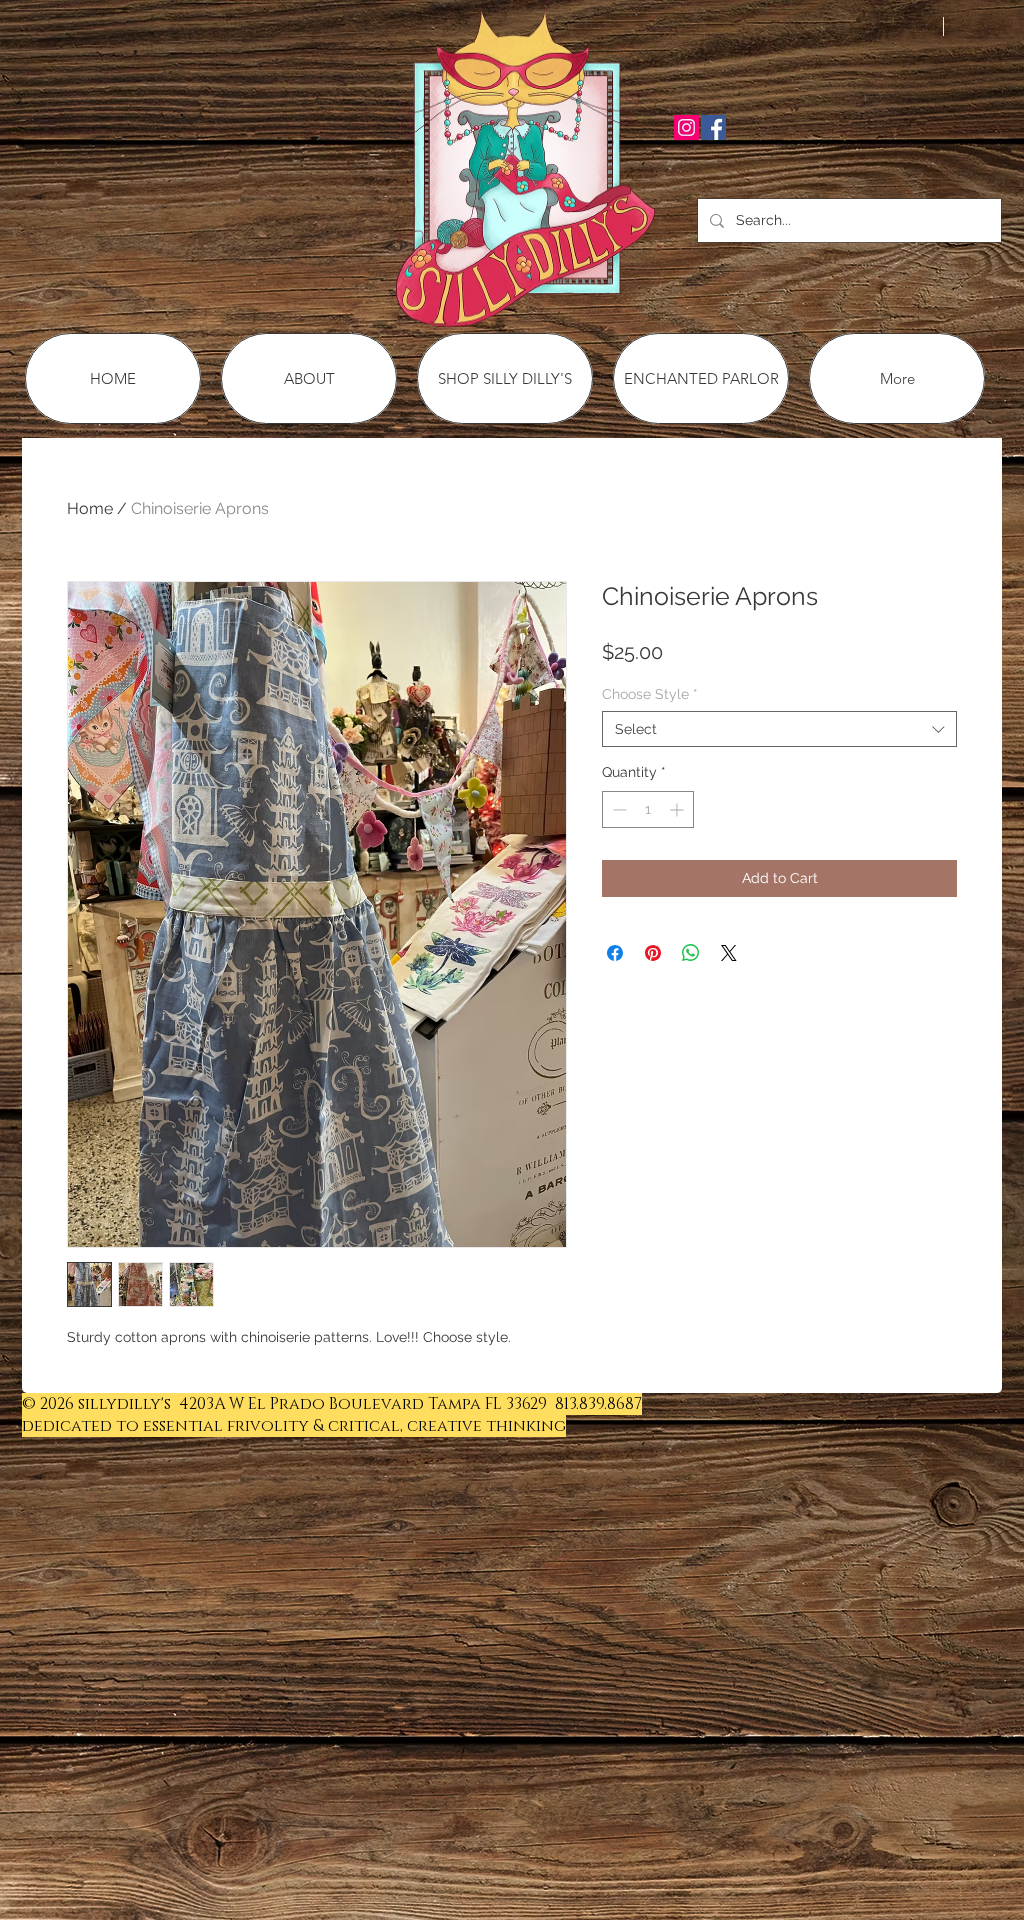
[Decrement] (617, 809)
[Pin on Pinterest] (653, 953)
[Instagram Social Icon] (686, 127)
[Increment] (678, 809)
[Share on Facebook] (615, 953)
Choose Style (650, 694)
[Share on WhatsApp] (691, 953)
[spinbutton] (648, 809)
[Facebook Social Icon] (713, 127)
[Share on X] (729, 953)
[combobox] (779, 729)
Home (90, 508)
